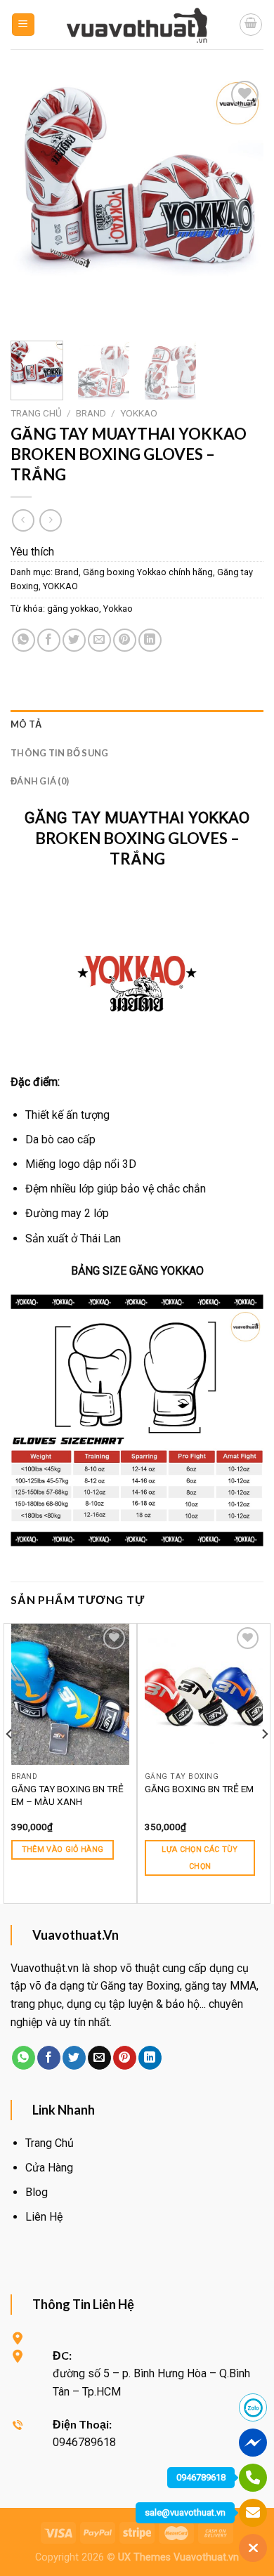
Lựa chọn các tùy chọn (200, 1858)
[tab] (137, 724)
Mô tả (26, 724)
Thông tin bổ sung (59, 753)
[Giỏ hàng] (251, 25)
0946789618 (201, 2477)
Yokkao (118, 609)
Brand (91, 413)
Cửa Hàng (49, 2168)
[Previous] (33, 204)
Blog (37, 2192)
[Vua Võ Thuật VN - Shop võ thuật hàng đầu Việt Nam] (137, 25)
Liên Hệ (44, 2217)
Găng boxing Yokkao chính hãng (148, 572)
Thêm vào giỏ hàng (63, 1849)
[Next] (241, 204)
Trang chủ (36, 413)
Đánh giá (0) (40, 781)
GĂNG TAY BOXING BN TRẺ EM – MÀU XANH (67, 1795)
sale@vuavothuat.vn (185, 2512)
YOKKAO (139, 413)
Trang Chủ (50, 2143)
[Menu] (24, 25)
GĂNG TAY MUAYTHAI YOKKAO (137, 817)
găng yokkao (73, 609)
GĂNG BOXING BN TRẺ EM (199, 1789)
